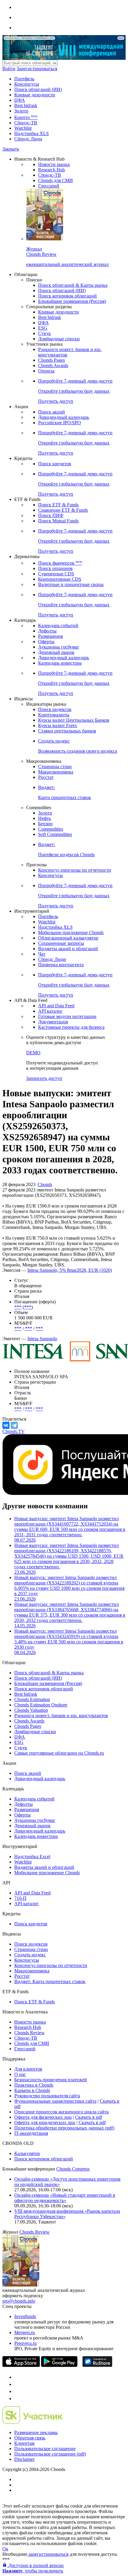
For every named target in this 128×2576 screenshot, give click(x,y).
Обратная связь (30, 2438)
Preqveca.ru (25, 2343)
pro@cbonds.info (19, 2301)
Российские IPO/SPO (60, 423)
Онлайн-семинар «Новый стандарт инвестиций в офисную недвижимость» (65, 2198)
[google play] (59, 2365)
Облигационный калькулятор (68, 938)
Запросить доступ (44, 1078)
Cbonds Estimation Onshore (41, 1705)
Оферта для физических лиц (43, 2117)
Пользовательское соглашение (45, 2449)
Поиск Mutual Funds (58, 521)
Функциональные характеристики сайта (55, 2101)
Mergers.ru (25, 2333)
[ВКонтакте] (6, 1425)
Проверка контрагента (61, 965)
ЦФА (20, 100)
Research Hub (51, 170)
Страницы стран (55, 766)
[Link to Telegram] (17, 2377)
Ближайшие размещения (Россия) (72, 301)
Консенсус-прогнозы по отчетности (75, 870)
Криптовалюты (54, 715)
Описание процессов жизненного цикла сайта (61, 2112)
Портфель (24, 79)
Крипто (26, 117)
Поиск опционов (55, 568)
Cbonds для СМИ (56, 180)
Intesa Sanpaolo (42, 1339)
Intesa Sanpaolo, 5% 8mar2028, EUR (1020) (70, 1270)
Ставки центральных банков (67, 731)
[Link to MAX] (17, 2399)
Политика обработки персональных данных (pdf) (64, 2128)
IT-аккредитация (31, 2133)
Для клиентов (28, 2069)
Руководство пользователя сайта (47, 2096)
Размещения (50, 636)
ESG (43, 328)
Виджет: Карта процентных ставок (50, 1981)
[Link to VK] (17, 2391)
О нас (20, 2074)
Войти (9, 69)
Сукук (45, 333)
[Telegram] (14, 1425)
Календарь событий (58, 625)
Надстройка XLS (32, 133)
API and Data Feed (56, 1006)
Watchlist (23, 128)
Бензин (45, 824)
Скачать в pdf (89, 2117)
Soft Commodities (55, 834)
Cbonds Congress (73, 2169)
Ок (5, 2549)
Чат (42, 954)
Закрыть (11, 149)
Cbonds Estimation (32, 1699)
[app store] (21, 2365)
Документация (53, 1022)
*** (18, 1307)
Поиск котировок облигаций (67, 296)
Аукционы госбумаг (59, 647)
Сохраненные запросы (61, 943)
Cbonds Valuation (31, 1710)
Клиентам (24, 2443)
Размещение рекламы (36, 2432)
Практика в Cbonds (34, 2085)
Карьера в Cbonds (32, 2090)
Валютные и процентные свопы (71, 584)
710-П (20, 1898)
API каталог (50, 1011)
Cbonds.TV (14, 1431)
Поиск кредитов (55, 464)
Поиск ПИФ (51, 515)
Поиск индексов (55, 709)
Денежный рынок (56, 652)
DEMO (33, 1053)
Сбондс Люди (28, 139)
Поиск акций (51, 412)
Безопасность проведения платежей (51, 2080)
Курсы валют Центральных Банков (74, 720)
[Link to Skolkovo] (33, 2422)
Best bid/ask (26, 105)
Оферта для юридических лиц (45, 2122)
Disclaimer (24, 2459)
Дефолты (47, 631)
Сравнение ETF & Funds (63, 510)
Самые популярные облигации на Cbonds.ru (59, 1753)
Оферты (46, 642)
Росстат (46, 777)
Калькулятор (27, 2153)
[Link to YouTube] (17, 2384)
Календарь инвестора (60, 663)
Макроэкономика (56, 772)
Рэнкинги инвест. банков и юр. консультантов (61, 1715)
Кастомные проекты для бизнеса (71, 1027)
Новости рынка (54, 164)
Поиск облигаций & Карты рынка (73, 285)
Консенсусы (27, 84)
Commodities (51, 829)
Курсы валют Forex (58, 725)
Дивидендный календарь (64, 417)
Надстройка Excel (32, 1857)
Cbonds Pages (51, 360)
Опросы (46, 371)
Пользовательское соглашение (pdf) (50, 2454)
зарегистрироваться (48, 2554)
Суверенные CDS (56, 574)
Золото (21, 111)
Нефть (45, 818)
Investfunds (25, 2316)
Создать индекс (30, 1955)
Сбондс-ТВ (26, 123)
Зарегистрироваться (37, 69)
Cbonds (45, 1184)
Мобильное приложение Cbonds (71, 932)
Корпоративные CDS (60, 579)
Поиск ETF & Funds (58, 505)
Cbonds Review (29, 2033)
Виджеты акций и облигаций (68, 949)
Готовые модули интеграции (67, 1016)
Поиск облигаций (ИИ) (38, 89)
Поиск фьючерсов (60, 563)
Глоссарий (49, 186)
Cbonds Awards (53, 365)
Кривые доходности (35, 95)
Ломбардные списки (59, 339)
